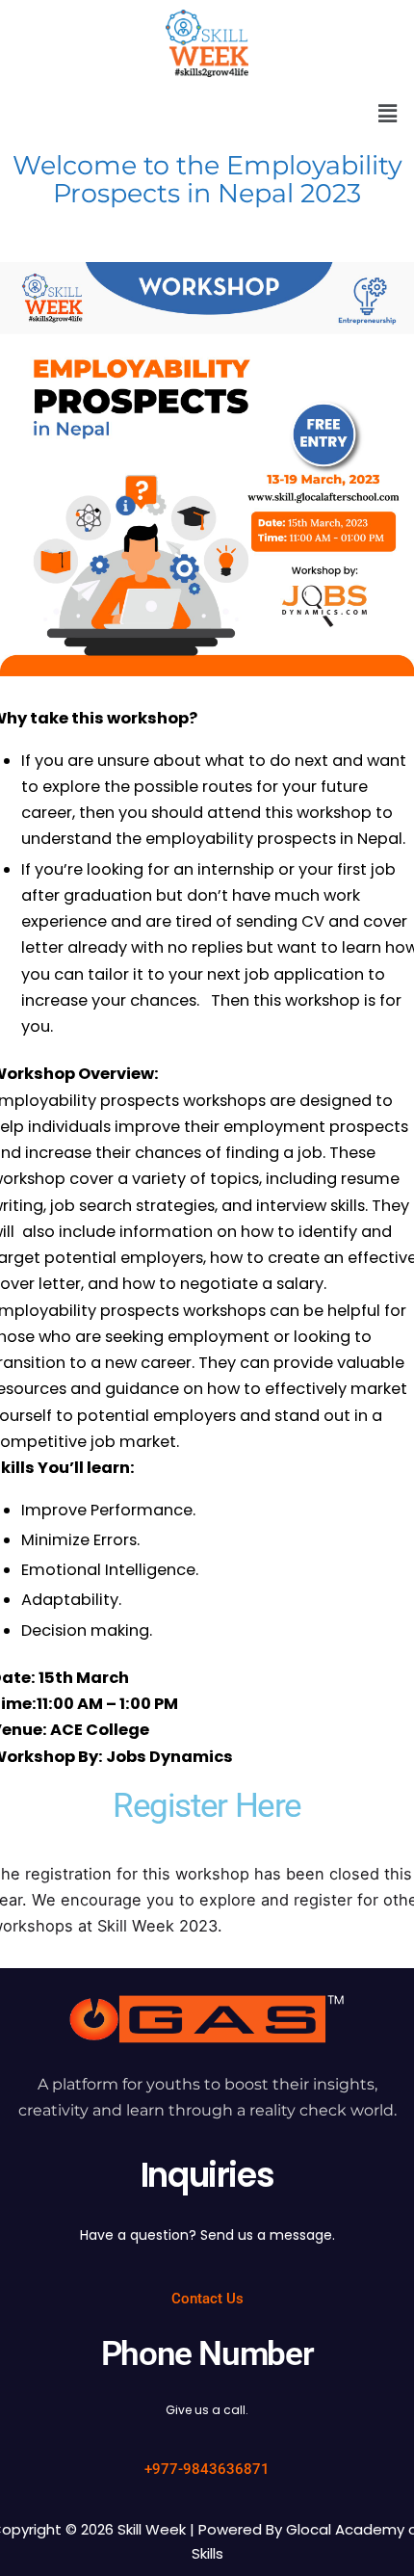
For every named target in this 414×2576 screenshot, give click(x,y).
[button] (388, 114)
